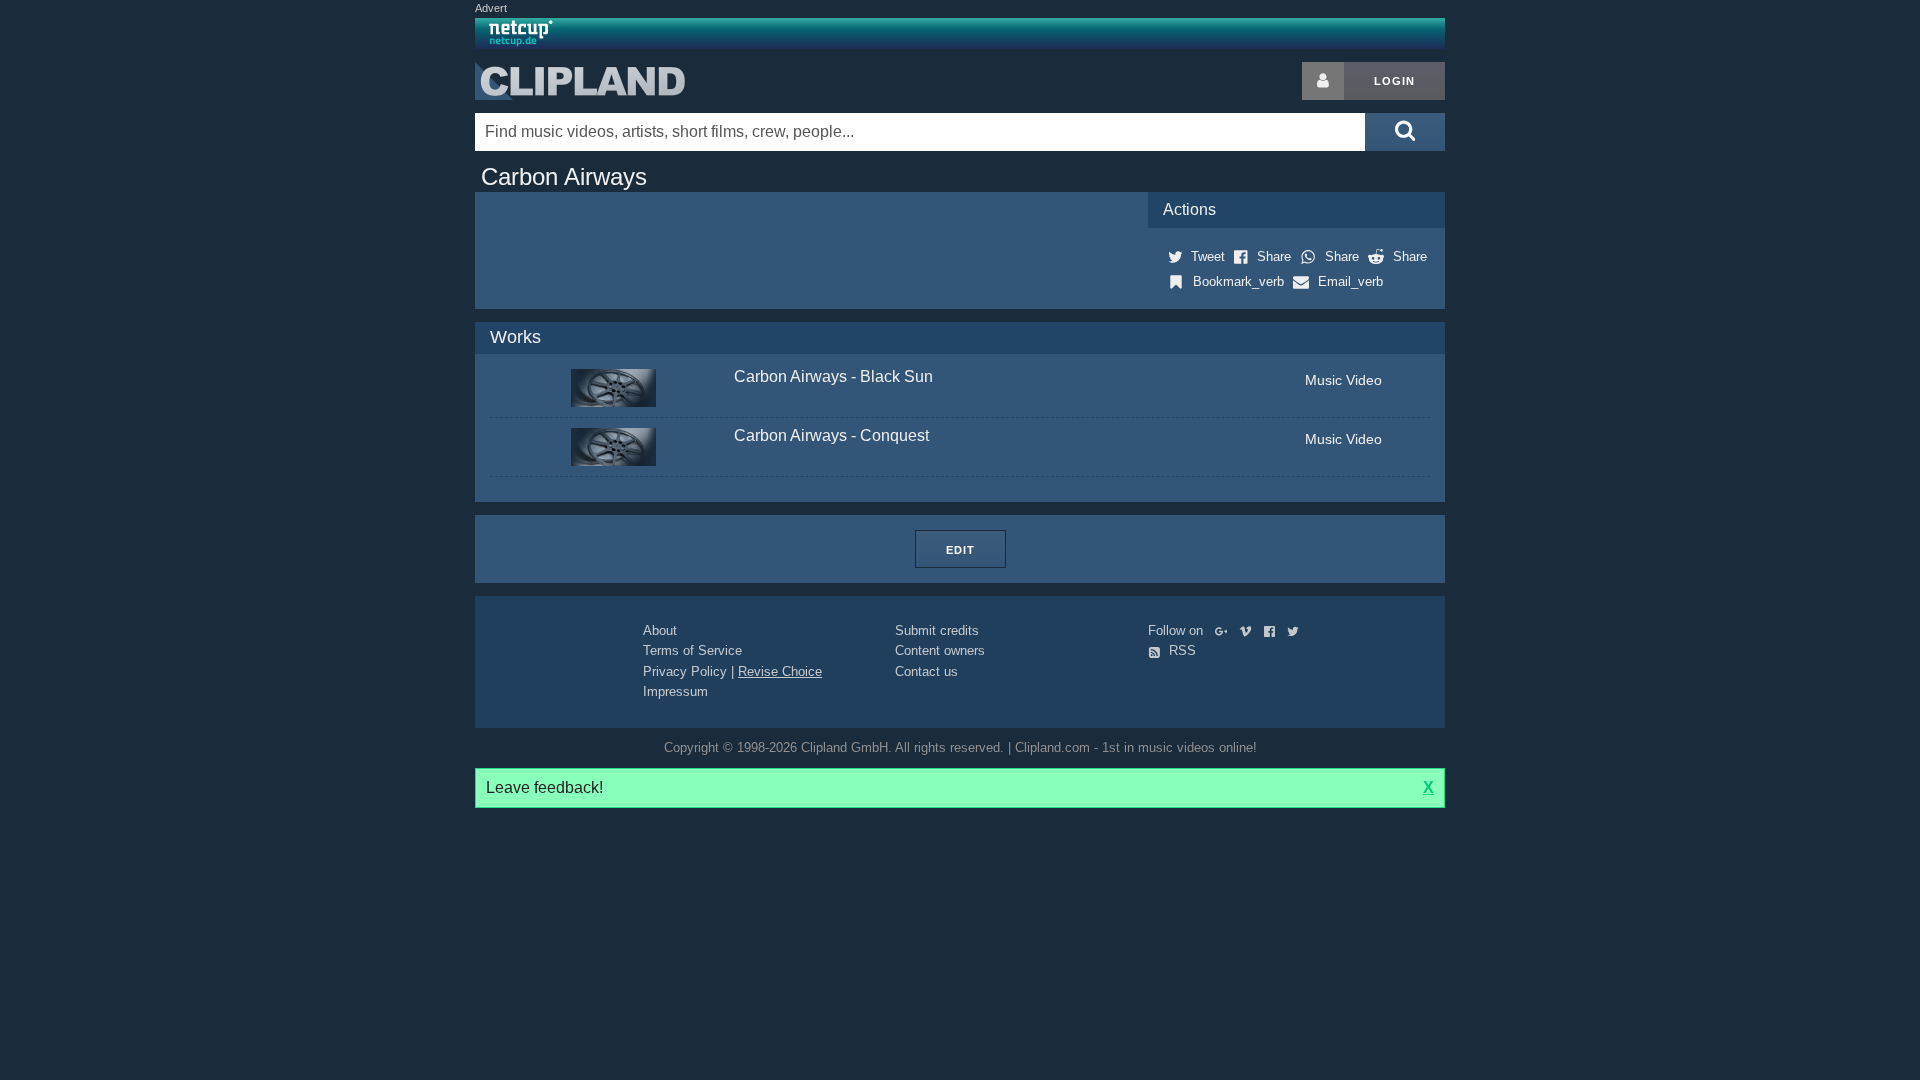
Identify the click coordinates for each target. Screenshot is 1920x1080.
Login (1394, 81)
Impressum (675, 691)
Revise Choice (780, 671)
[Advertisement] (1605, 362)
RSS (1180, 650)
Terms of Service (692, 650)
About (660, 630)
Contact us (926, 671)
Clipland (580, 81)
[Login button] (1323, 81)
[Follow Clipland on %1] (1225, 630)
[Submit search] (1405, 132)
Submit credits (937, 630)
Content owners (940, 650)
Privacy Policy (685, 671)
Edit (960, 550)
